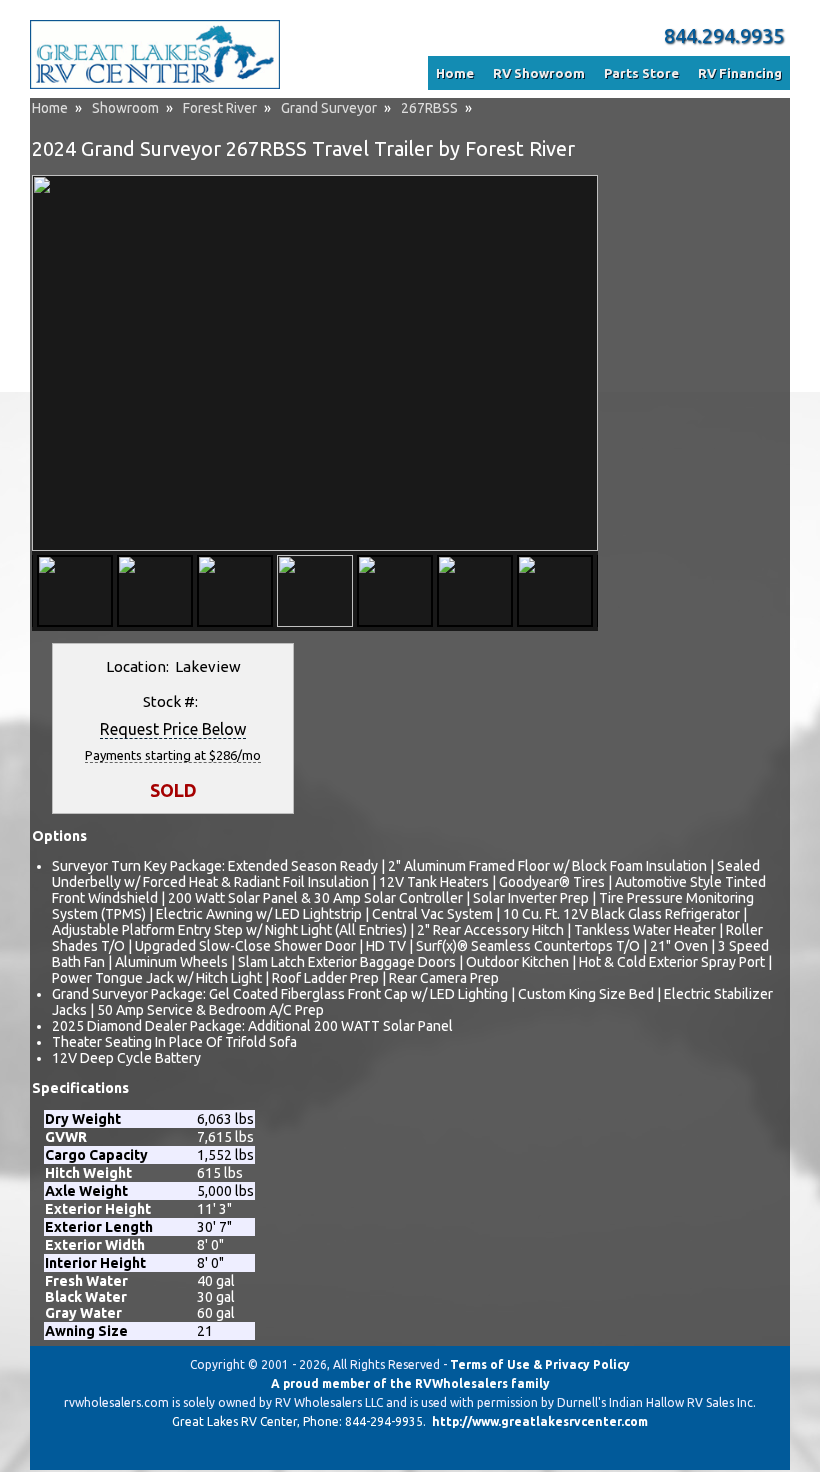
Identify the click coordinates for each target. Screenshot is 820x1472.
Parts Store (641, 73)
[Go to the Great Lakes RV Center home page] (155, 85)
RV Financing (740, 73)
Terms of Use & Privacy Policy (540, 1364)
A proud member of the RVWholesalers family (410, 1383)
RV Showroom (539, 73)
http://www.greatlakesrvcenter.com (540, 1421)
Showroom (125, 108)
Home (50, 108)
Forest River (220, 108)
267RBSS (429, 108)
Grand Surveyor (329, 108)
